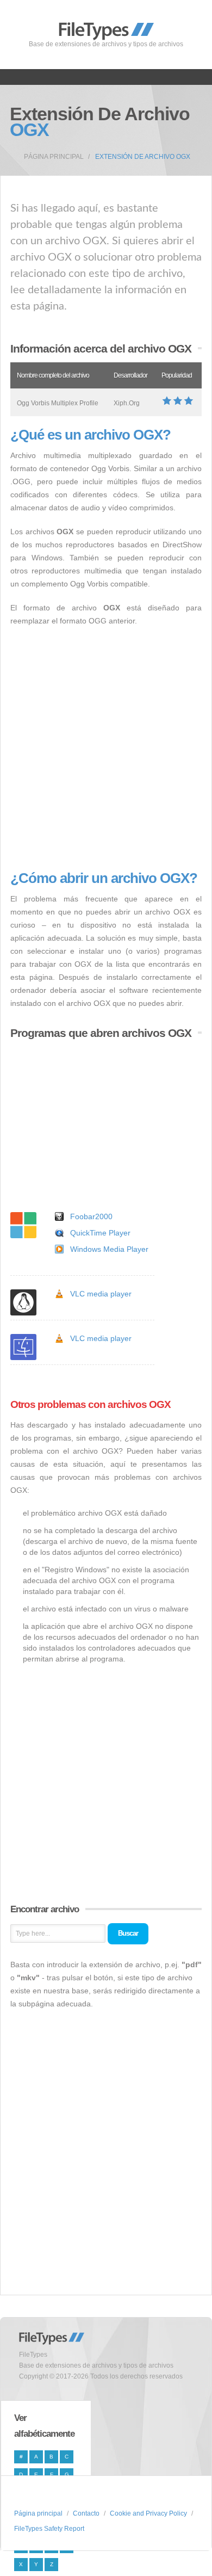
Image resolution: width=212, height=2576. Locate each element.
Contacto (86, 2513)
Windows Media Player (109, 1249)
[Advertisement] (106, 749)
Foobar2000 (91, 1216)
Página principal (54, 157)
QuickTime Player (100, 1233)
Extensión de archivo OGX (143, 157)
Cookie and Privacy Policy (148, 2513)
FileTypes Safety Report (49, 2529)
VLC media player (101, 1294)
